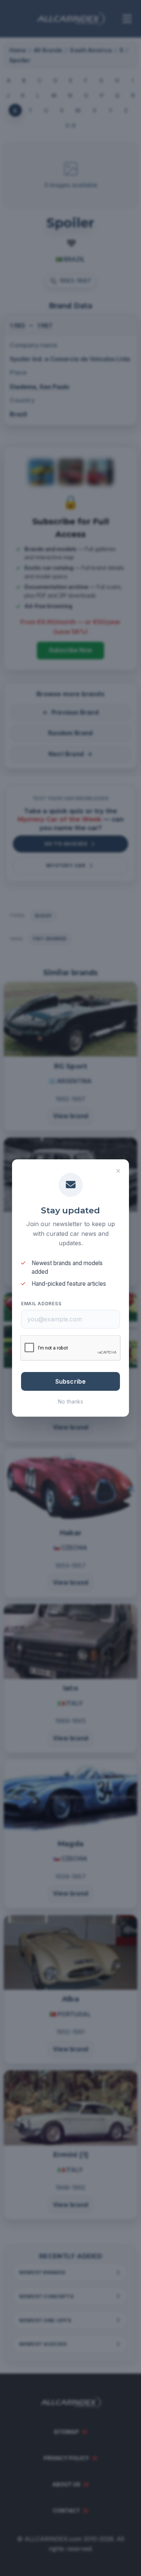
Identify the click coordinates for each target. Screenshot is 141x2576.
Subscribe (71, 1381)
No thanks (70, 1401)
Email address (41, 1304)
